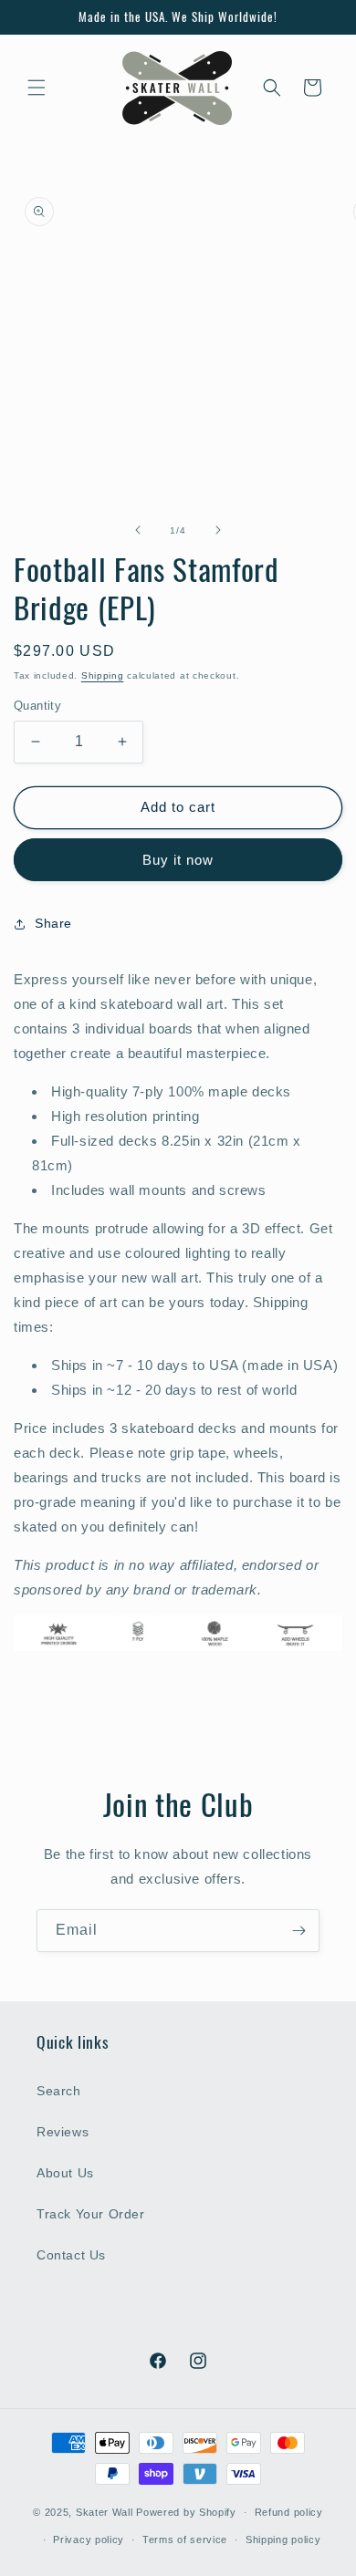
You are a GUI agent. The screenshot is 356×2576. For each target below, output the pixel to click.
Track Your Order (91, 2214)
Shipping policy (283, 2540)
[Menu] (37, 88)
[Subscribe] (298, 1931)
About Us (65, 2173)
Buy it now (178, 860)
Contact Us (71, 2255)
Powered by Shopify (186, 2512)
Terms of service (185, 2540)
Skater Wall (105, 2512)
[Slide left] (138, 530)
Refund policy (289, 2512)
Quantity (37, 706)
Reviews (63, 2132)
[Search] (272, 88)
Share (53, 923)
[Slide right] (218, 530)
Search (59, 2091)
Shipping (103, 675)
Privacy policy (89, 2540)
